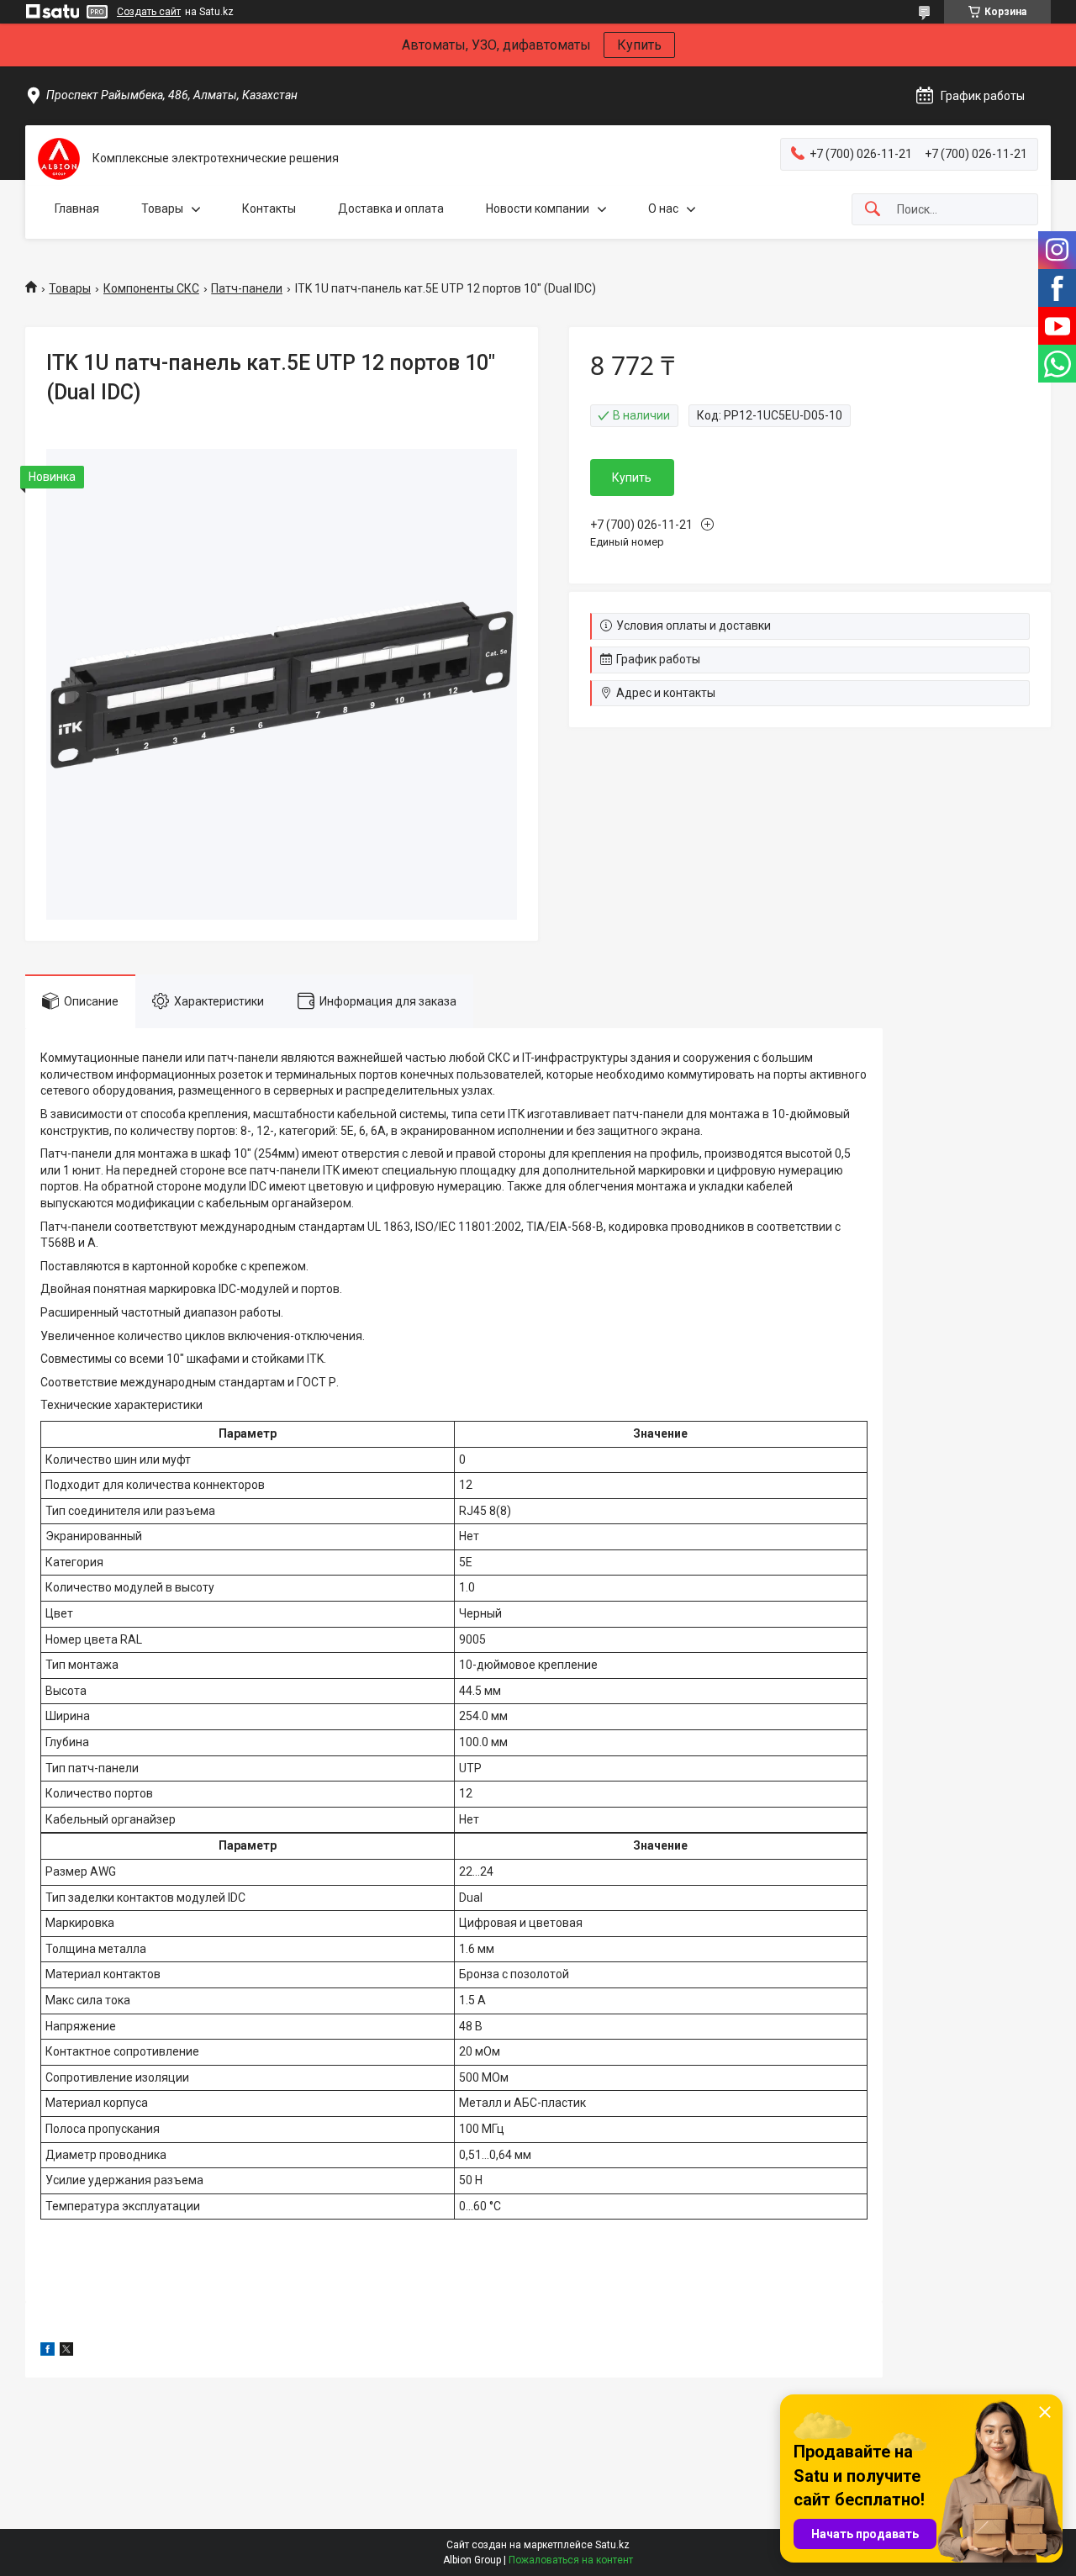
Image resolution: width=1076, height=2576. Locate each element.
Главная (77, 209)
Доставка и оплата (391, 209)
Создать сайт (149, 12)
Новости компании (538, 209)
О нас (663, 209)
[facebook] (47, 2352)
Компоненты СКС (151, 288)
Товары (162, 209)
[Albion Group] (59, 159)
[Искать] (873, 210)
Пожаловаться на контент (571, 2560)
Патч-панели (247, 288)
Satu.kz (612, 2545)
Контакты (269, 209)
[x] (66, 2352)
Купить (639, 45)
